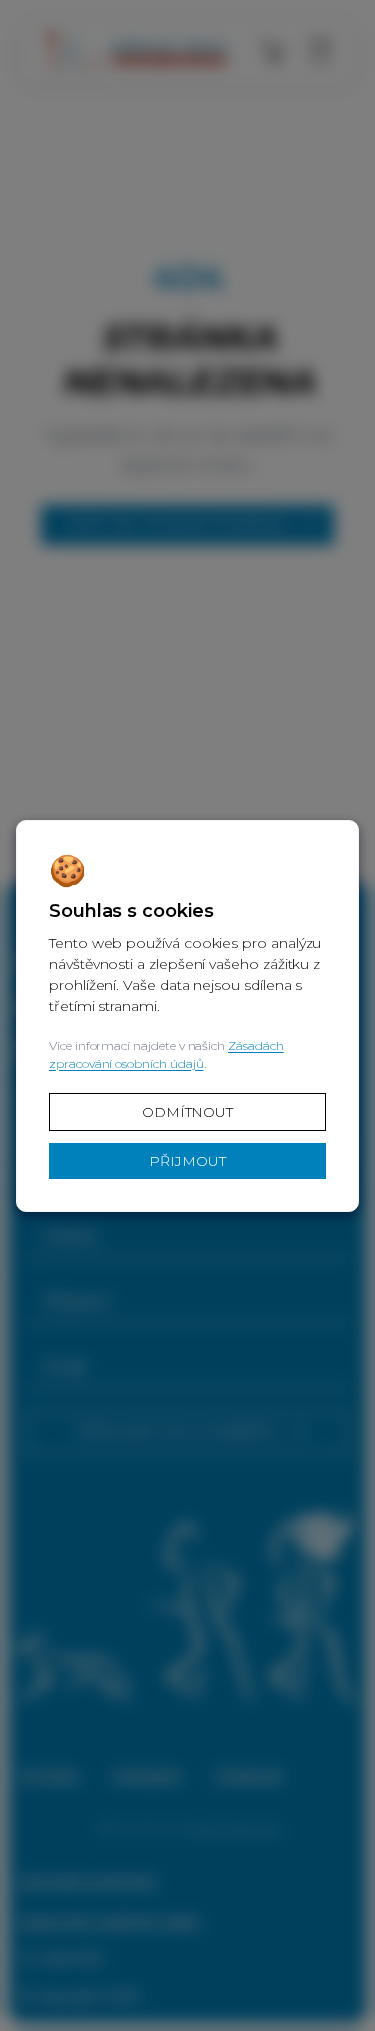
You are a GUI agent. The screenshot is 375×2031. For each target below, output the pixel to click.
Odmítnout (187, 1112)
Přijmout (187, 1161)
